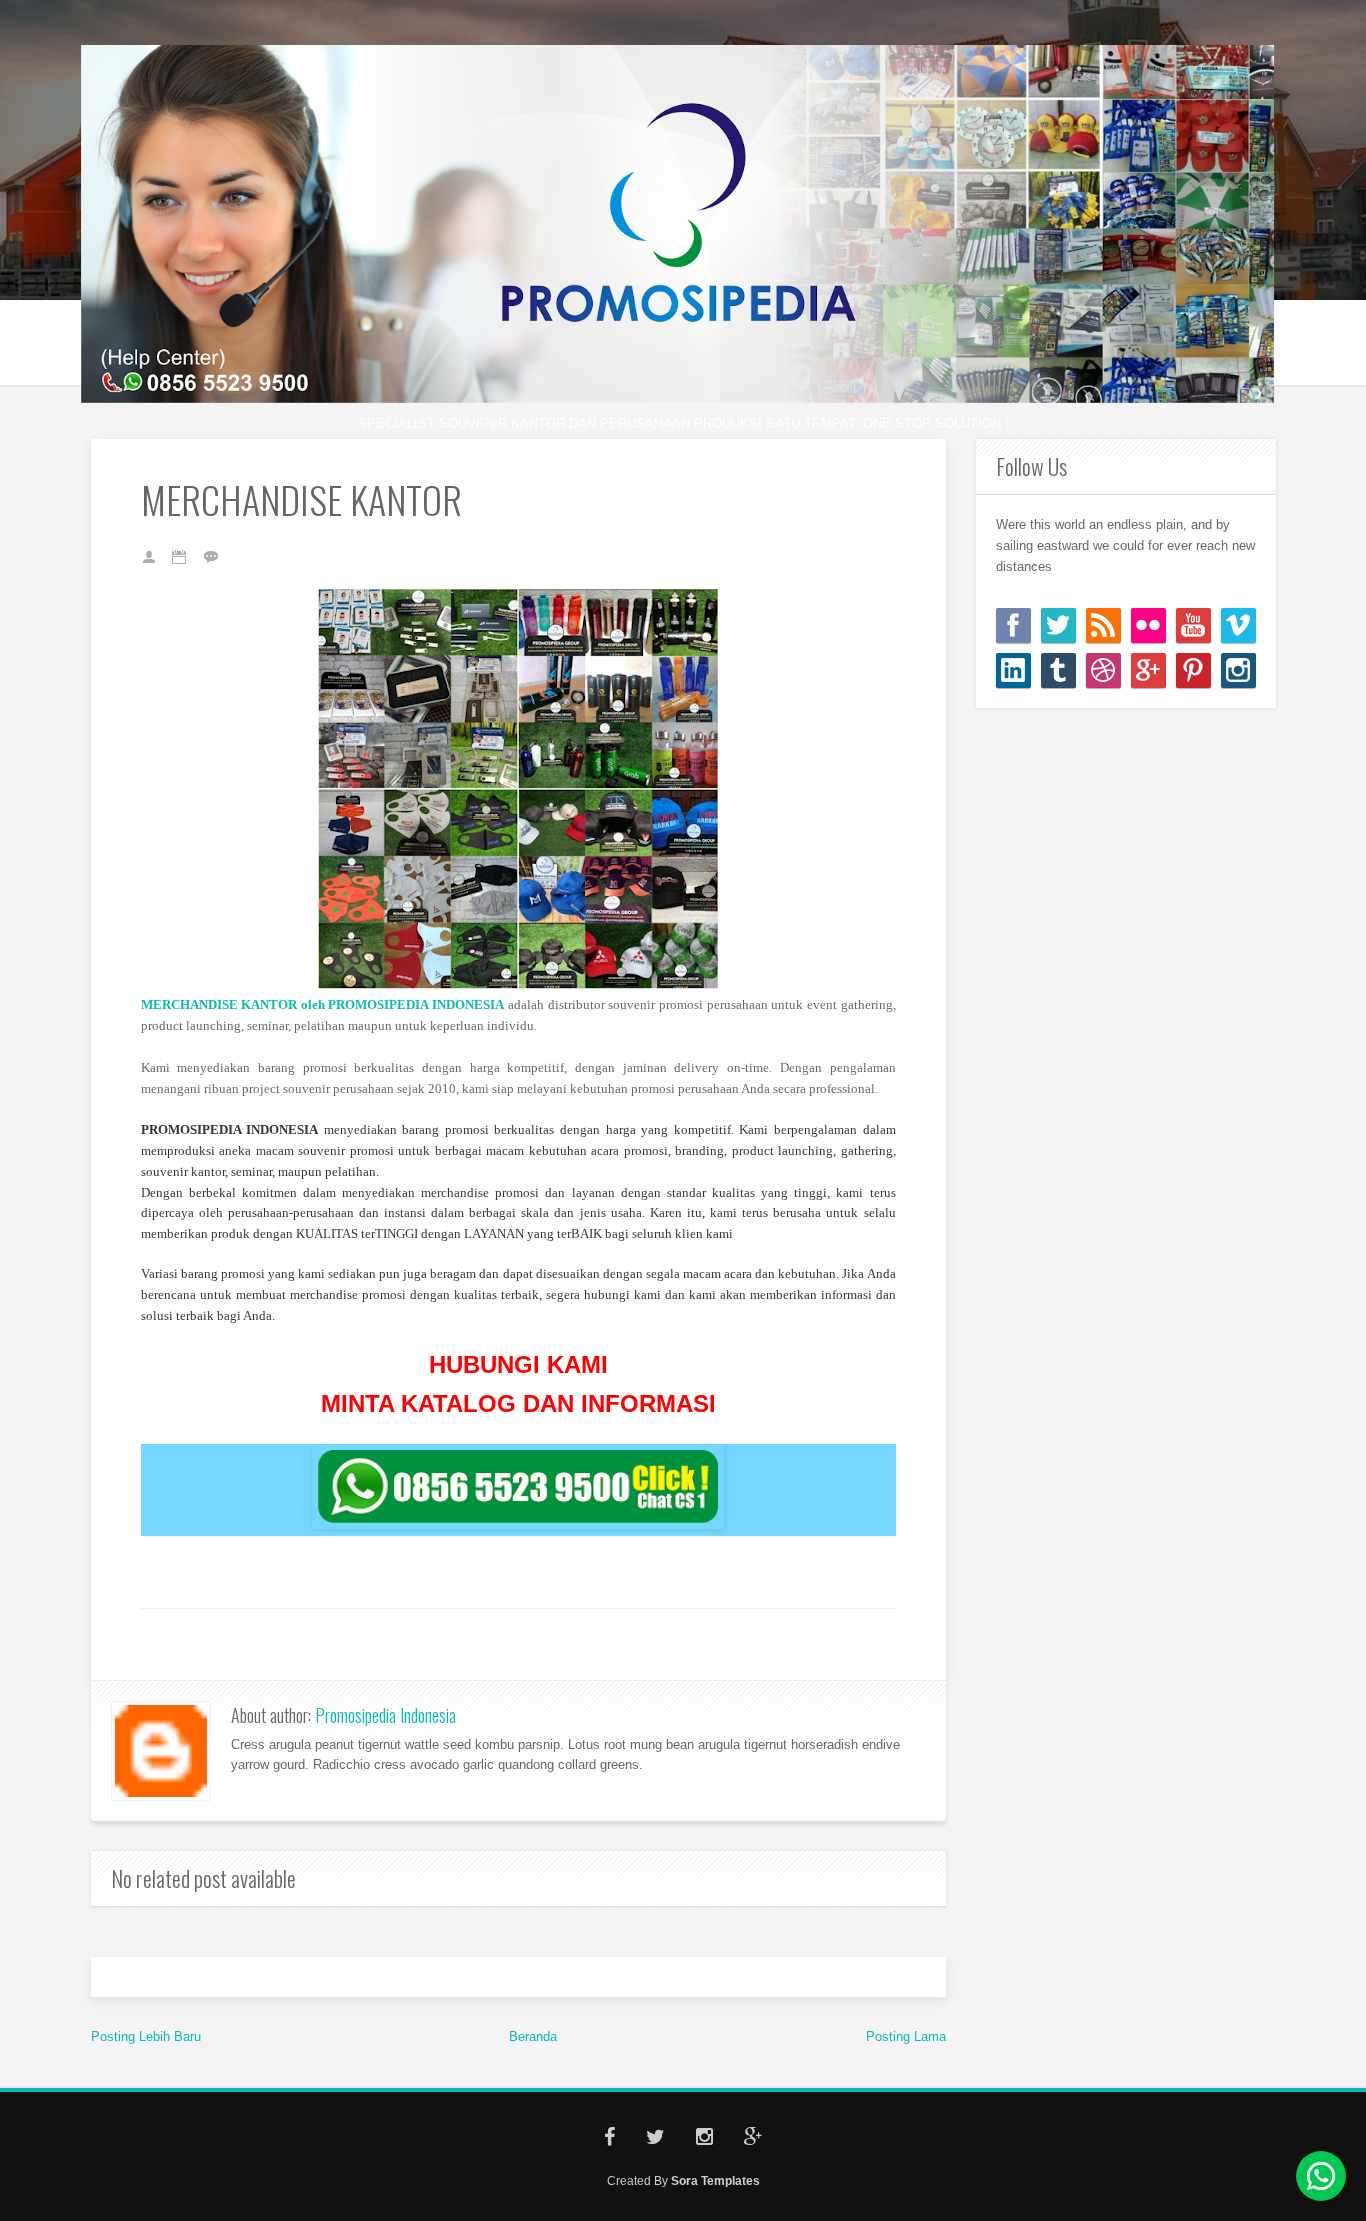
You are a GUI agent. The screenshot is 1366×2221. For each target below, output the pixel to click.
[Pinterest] (1193, 670)
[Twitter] (1058, 625)
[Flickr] (1148, 625)
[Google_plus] (1148, 670)
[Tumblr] (1058, 670)
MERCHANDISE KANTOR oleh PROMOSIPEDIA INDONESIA (323, 1004)
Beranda (533, 2036)
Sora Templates (715, 2180)
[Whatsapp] (1321, 2176)
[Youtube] (1193, 625)
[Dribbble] (1103, 670)
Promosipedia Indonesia (385, 1715)
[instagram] (1238, 670)
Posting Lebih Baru (146, 2036)
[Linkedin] (1013, 670)
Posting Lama (906, 2036)
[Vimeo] (1238, 625)
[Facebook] (1013, 625)
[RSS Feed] (1103, 625)
